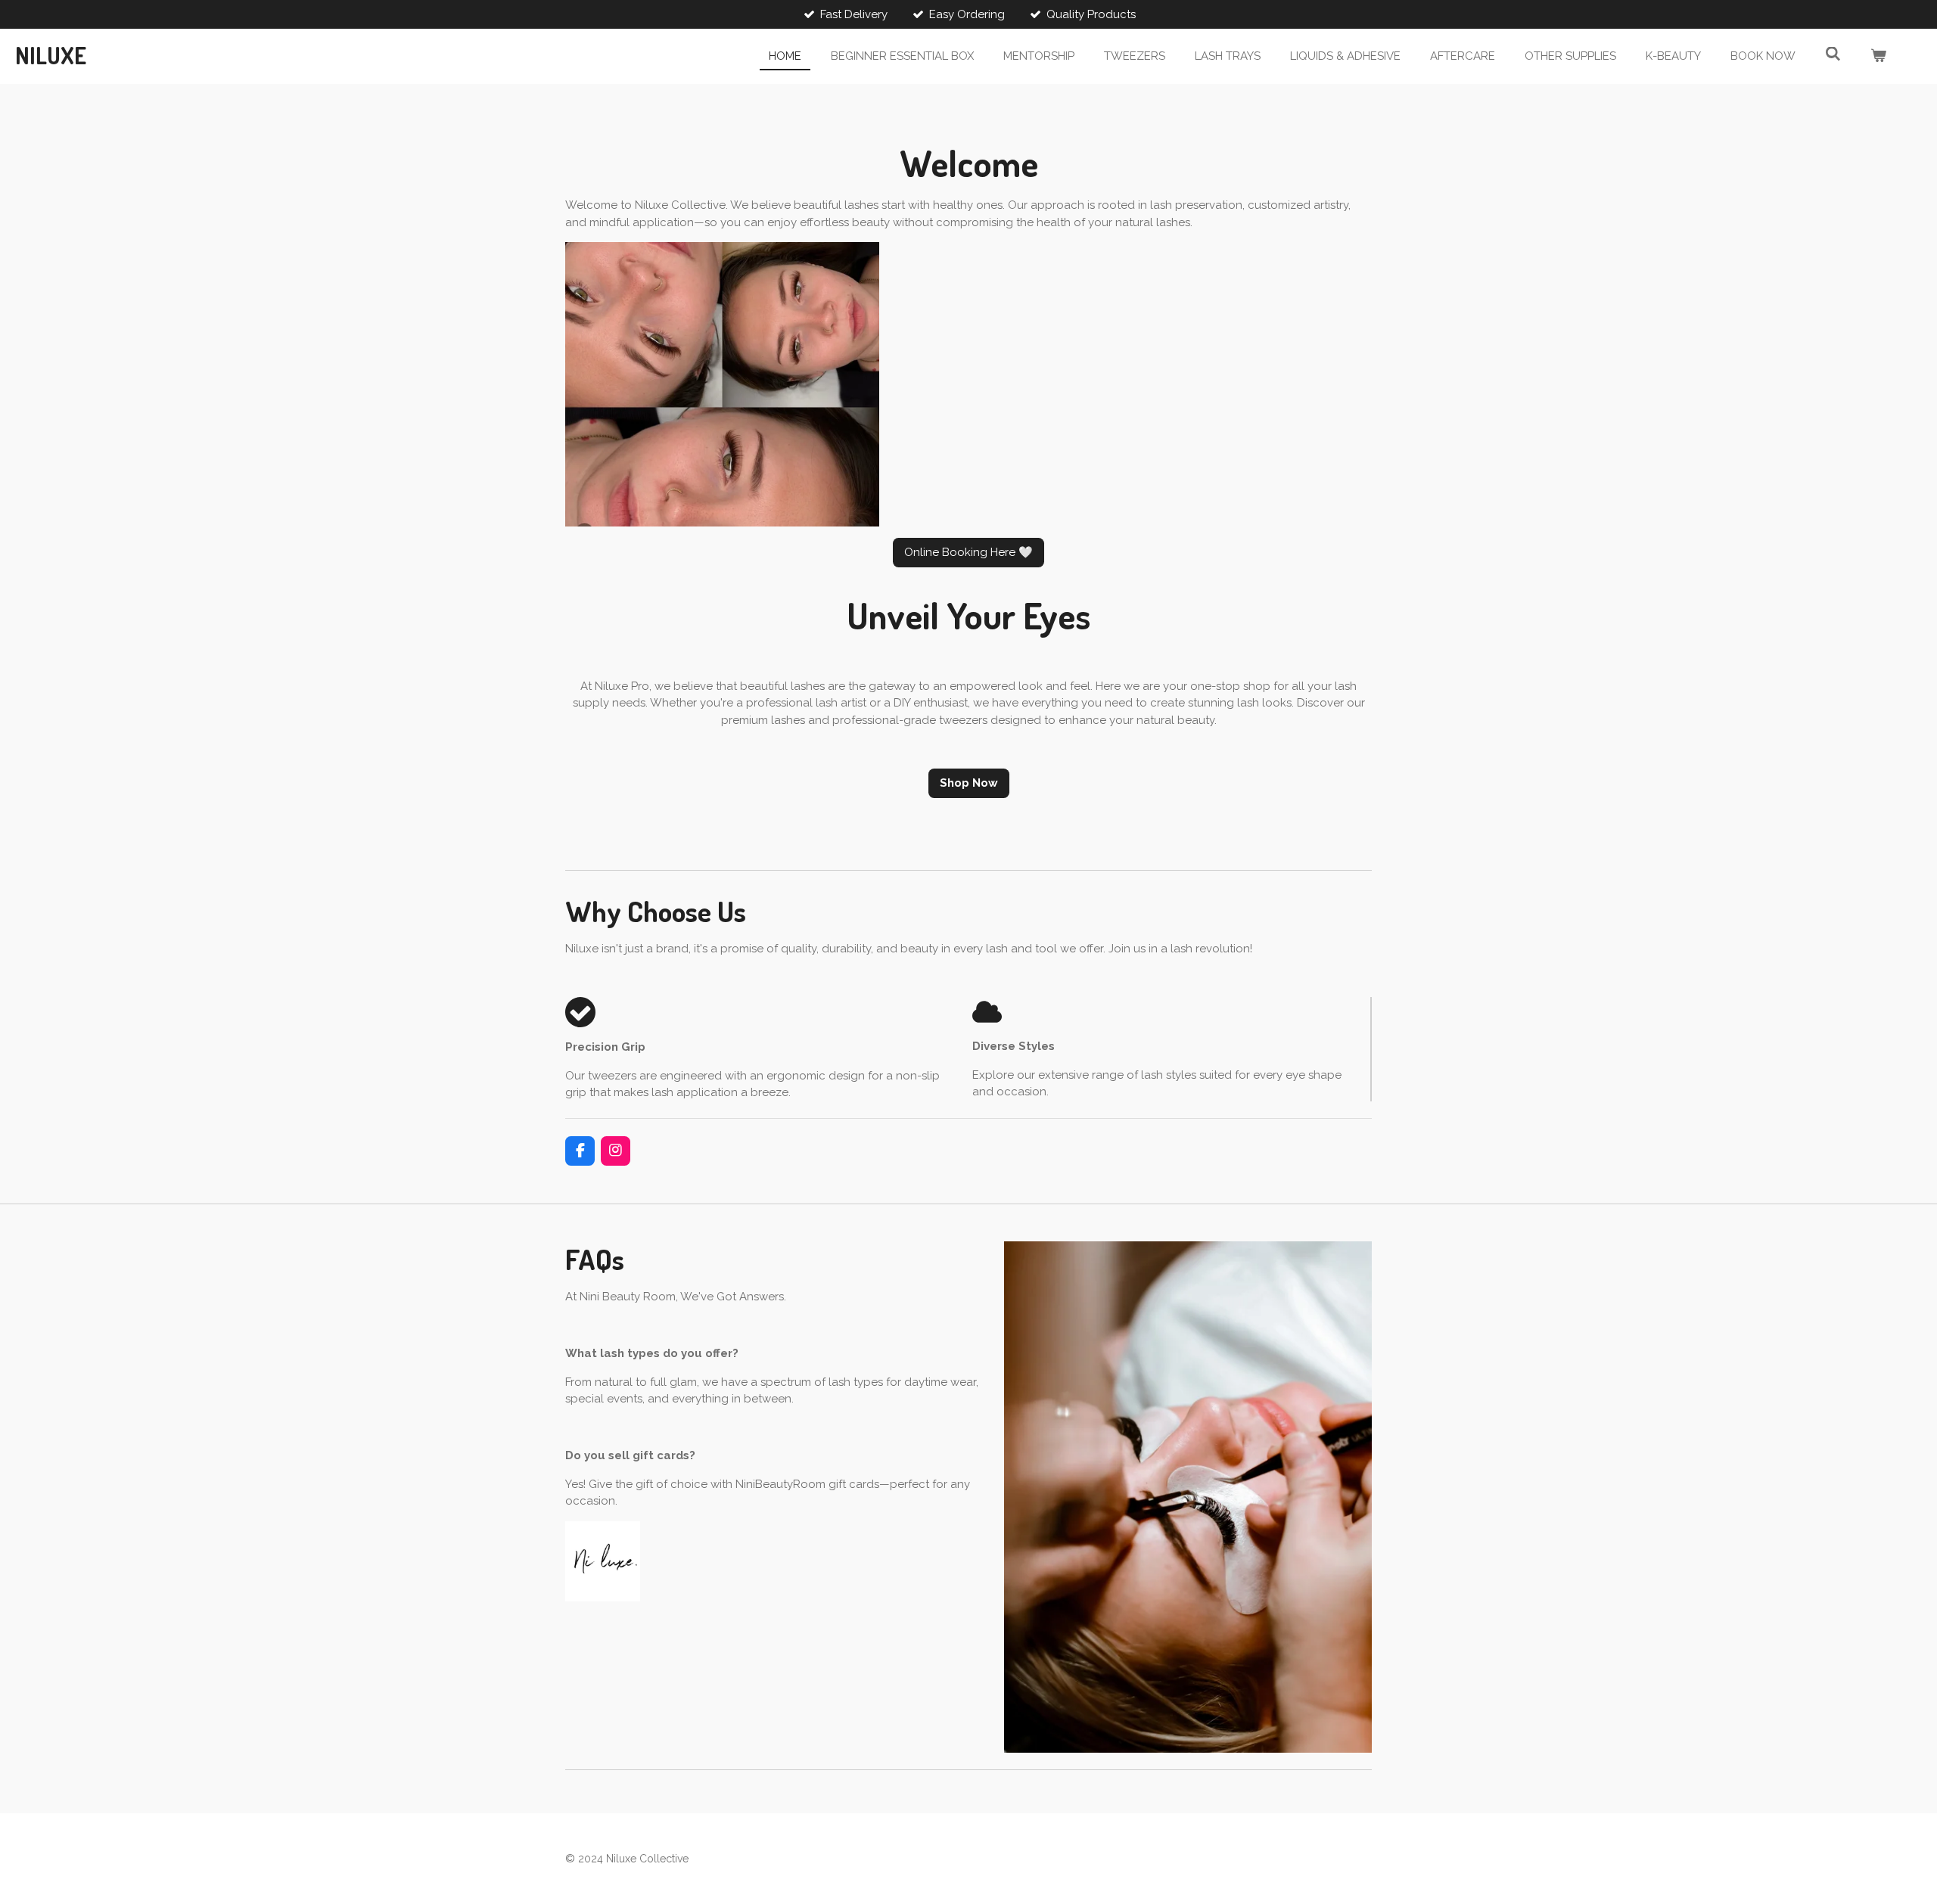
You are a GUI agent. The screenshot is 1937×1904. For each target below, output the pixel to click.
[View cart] (1878, 56)
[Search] (1833, 54)
